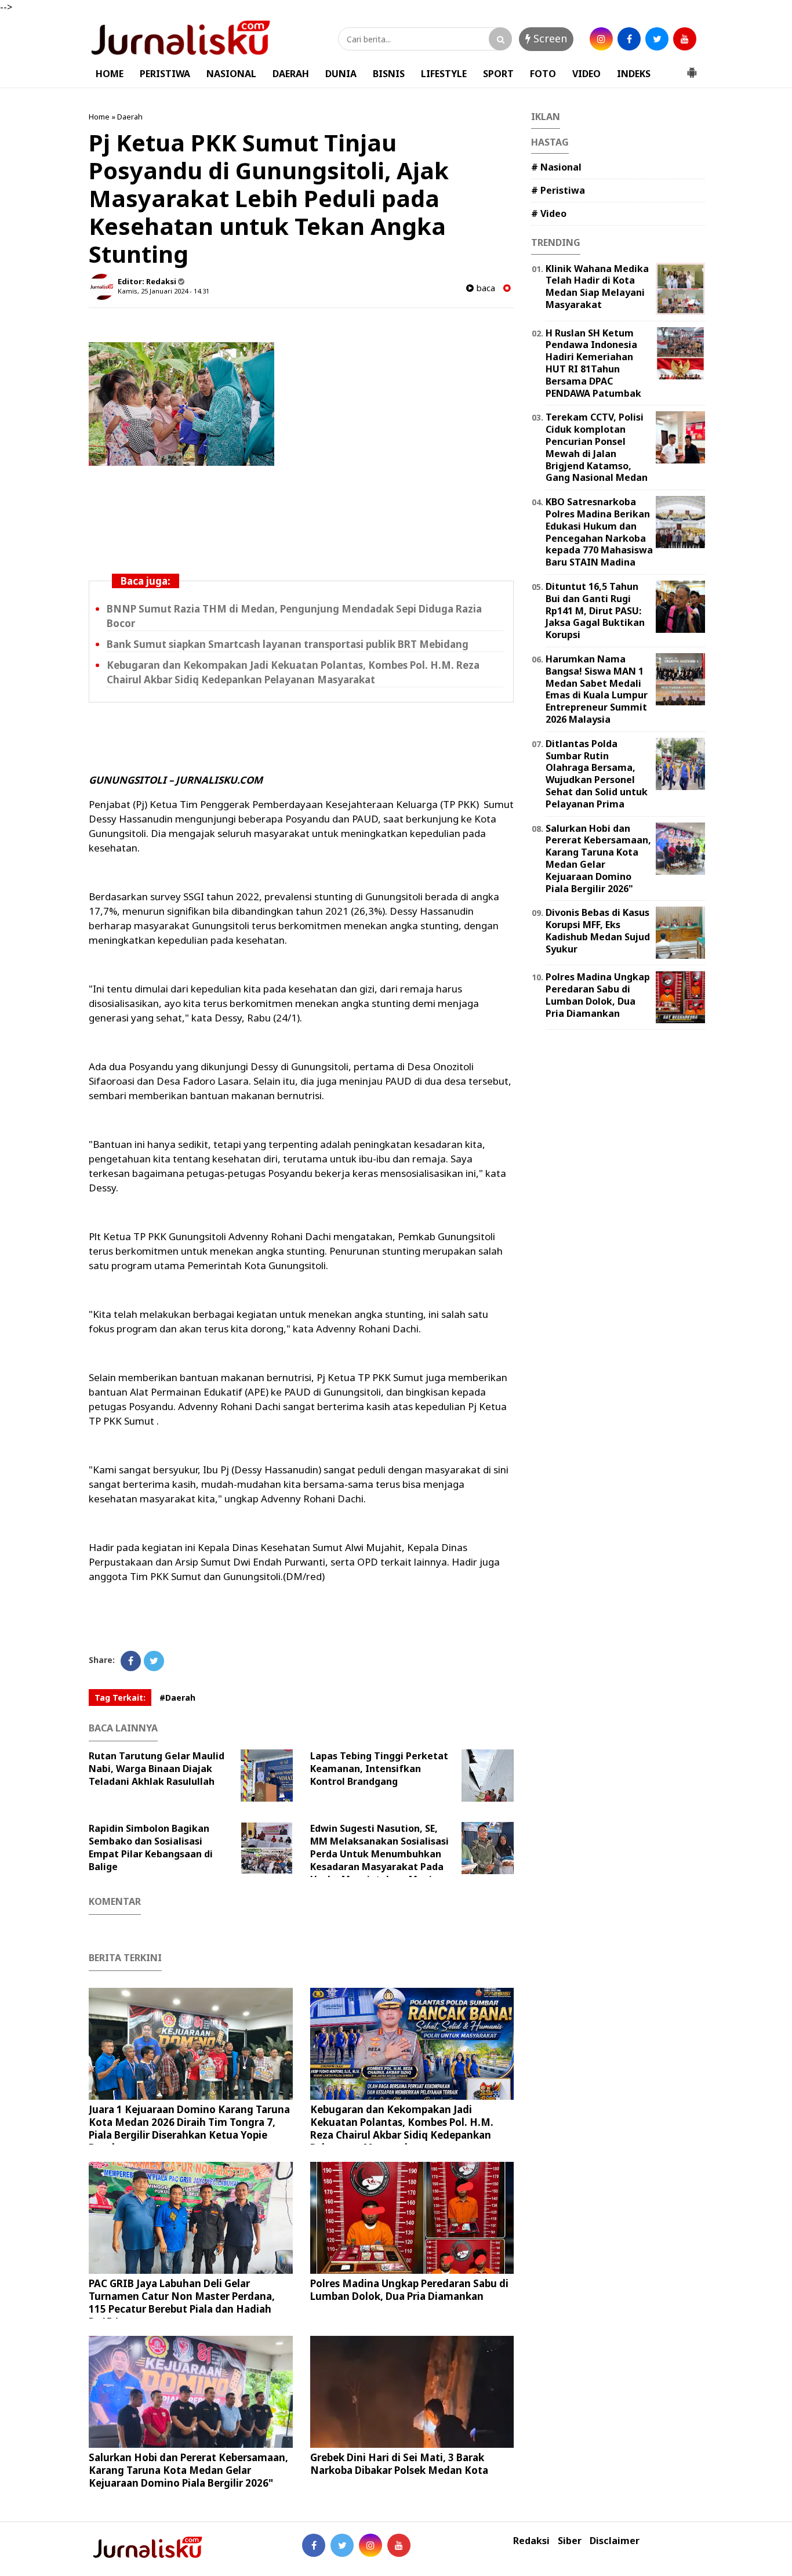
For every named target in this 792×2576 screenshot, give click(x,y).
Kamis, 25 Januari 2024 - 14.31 (164, 291)
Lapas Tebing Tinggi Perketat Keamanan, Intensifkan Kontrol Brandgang (379, 1769)
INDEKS (634, 74)
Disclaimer (615, 2541)
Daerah (130, 117)
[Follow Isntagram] (370, 2545)
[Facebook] (131, 1661)
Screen (549, 38)
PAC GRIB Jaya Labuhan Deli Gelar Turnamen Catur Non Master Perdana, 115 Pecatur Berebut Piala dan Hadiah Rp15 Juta (182, 2303)
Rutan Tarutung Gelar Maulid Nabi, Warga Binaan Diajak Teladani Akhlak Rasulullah (157, 1769)
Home (99, 117)
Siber (570, 2541)
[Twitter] (154, 1661)
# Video (549, 213)
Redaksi (531, 2541)
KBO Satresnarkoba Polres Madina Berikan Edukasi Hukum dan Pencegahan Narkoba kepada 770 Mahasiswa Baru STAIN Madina (599, 532)
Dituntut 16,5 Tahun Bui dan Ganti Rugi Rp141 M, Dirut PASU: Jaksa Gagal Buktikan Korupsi (595, 611)
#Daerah (177, 1698)
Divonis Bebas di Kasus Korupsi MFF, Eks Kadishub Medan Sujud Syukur (598, 930)
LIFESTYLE (444, 74)
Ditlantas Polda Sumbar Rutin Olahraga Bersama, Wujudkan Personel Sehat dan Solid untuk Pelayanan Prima (597, 774)
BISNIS (389, 74)
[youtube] (685, 39)
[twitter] (657, 39)
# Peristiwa (558, 190)
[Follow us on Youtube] (399, 2545)
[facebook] (629, 39)
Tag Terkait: (120, 1698)
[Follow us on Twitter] (342, 2545)
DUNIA (341, 74)
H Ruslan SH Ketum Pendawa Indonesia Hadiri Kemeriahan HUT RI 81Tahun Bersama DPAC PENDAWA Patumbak (593, 363)
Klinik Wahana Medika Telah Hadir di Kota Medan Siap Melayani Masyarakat (597, 287)
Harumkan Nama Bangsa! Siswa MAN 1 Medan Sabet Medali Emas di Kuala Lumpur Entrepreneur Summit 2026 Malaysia (597, 689)
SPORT (498, 74)
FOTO (543, 74)
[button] (692, 68)
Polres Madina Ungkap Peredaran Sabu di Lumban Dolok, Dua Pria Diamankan (409, 2290)
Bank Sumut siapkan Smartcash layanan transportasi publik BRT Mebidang (288, 644)
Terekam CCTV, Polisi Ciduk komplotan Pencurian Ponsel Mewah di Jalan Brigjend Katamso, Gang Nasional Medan (597, 447)
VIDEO (586, 74)
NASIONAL (231, 74)
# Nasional (556, 167)
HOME (110, 74)
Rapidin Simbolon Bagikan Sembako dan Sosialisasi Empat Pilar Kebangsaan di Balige (151, 1847)
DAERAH (291, 74)
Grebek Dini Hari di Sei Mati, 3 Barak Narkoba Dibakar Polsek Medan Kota (399, 2464)
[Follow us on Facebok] (314, 2545)
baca (484, 288)
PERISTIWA (165, 74)
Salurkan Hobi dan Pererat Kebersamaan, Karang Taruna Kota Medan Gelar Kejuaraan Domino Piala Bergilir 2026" (188, 2470)
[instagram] (601, 39)
